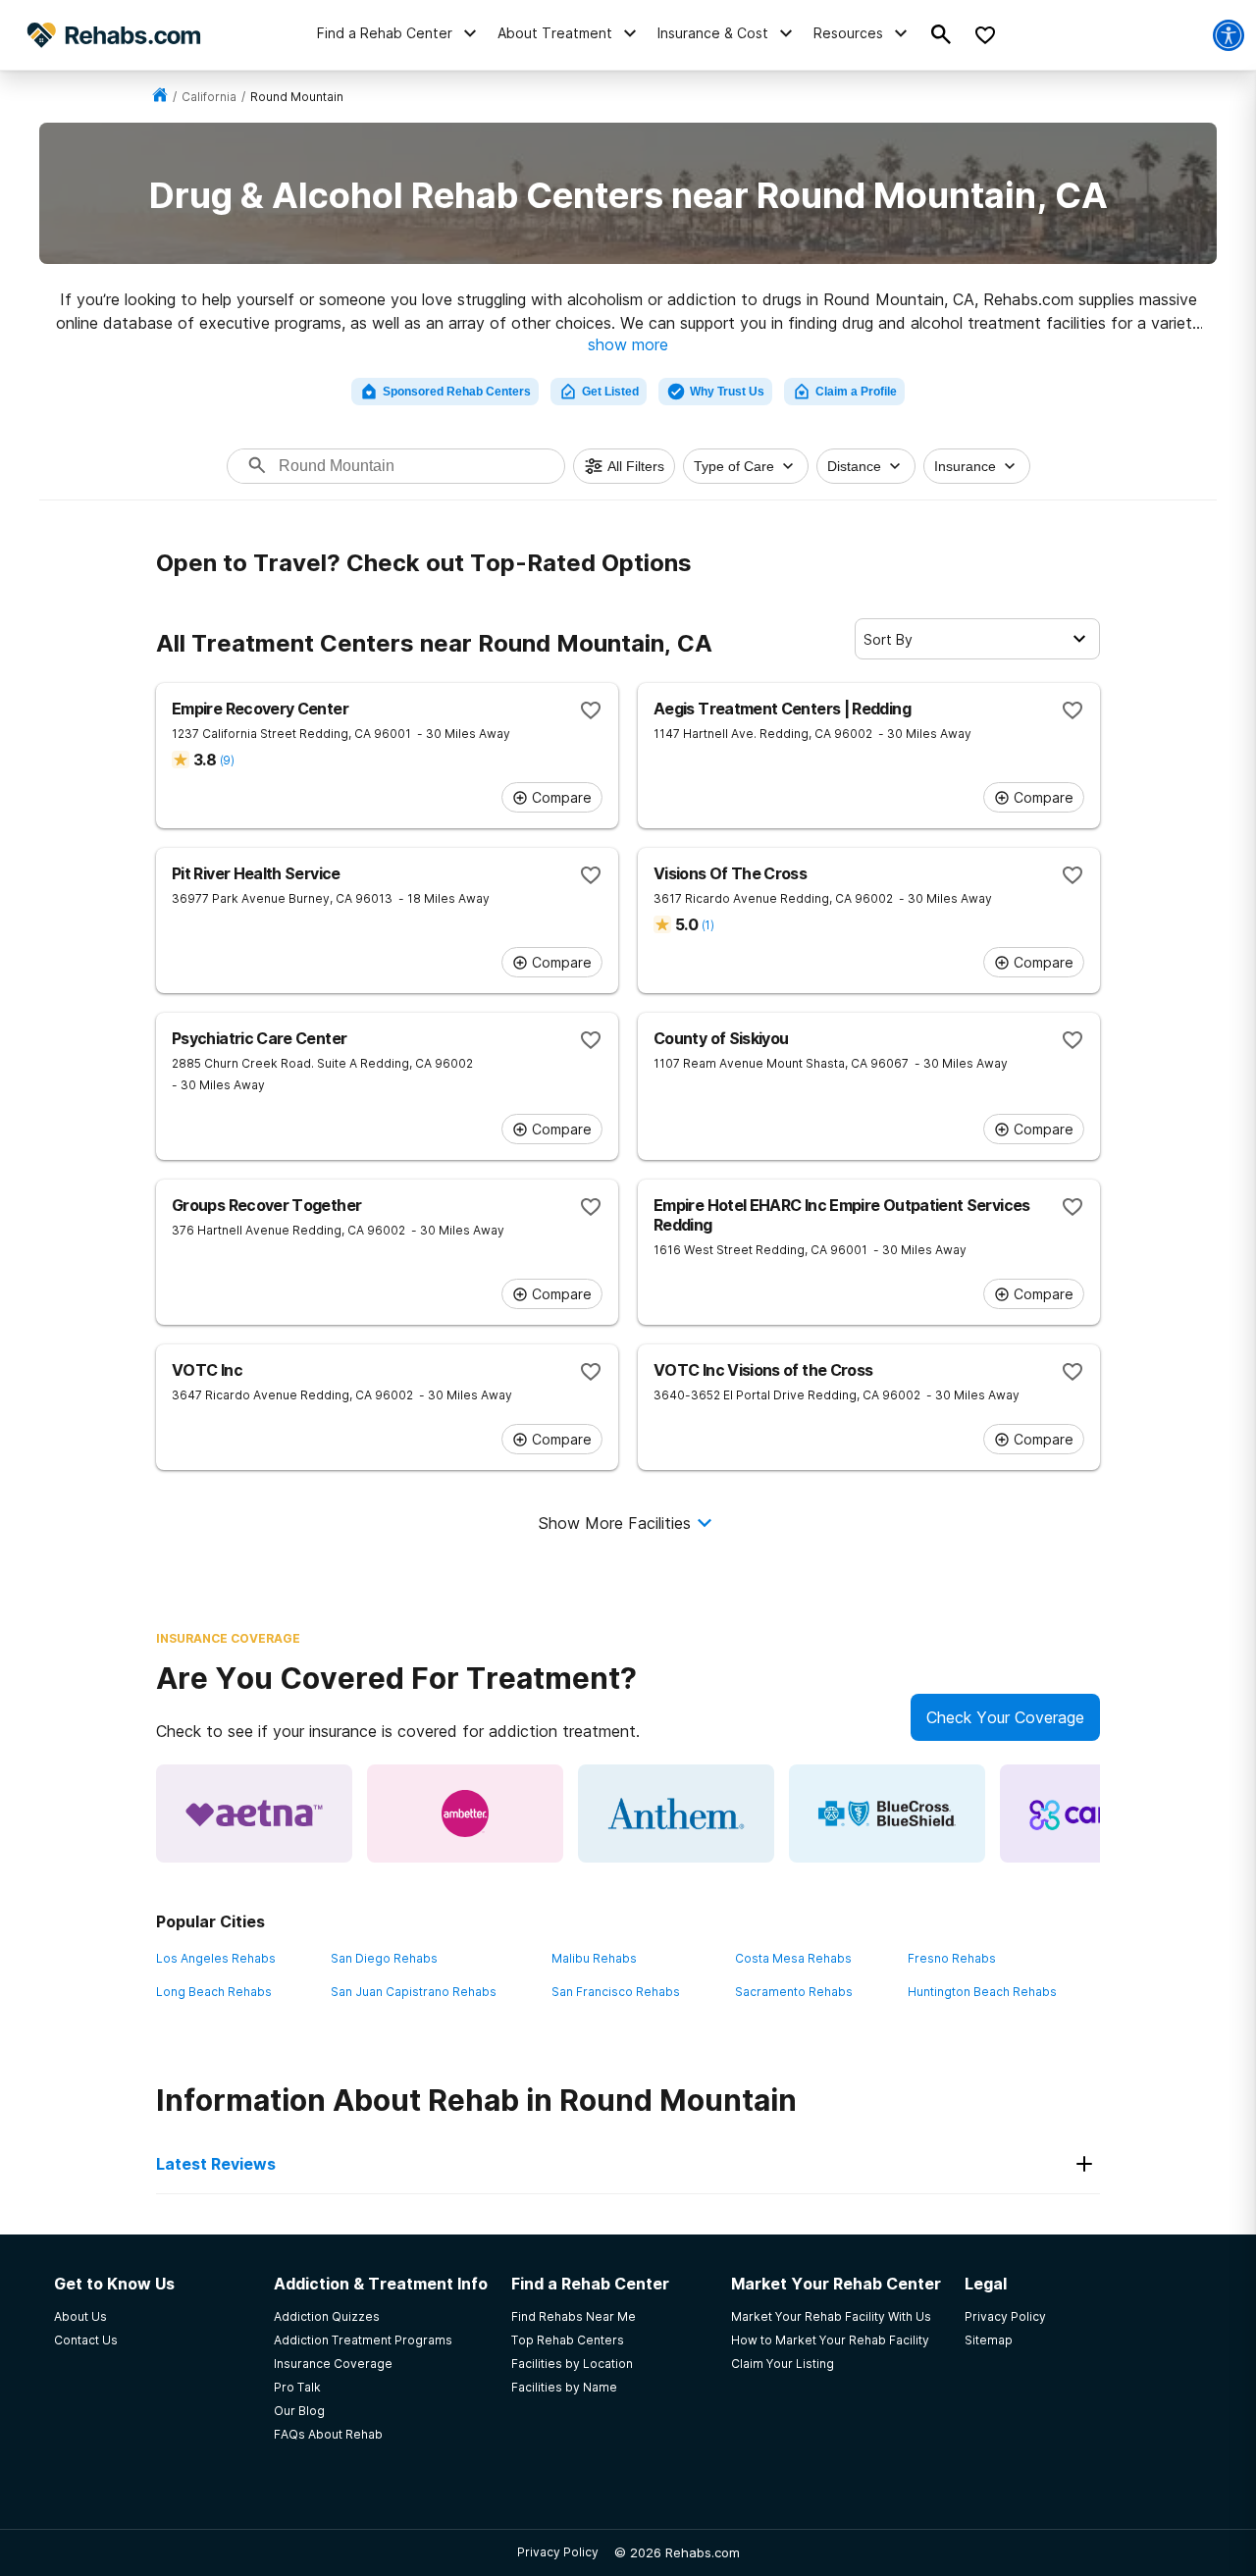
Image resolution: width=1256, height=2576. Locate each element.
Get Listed (610, 392)
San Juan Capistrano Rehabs (414, 1992)
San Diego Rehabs (384, 1958)
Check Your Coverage (1005, 1717)
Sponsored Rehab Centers (457, 392)
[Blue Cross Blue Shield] (887, 1814)
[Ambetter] (465, 1814)
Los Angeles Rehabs (216, 1958)
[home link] (160, 97)
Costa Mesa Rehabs (793, 1958)
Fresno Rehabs (952, 1958)
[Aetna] (254, 1814)
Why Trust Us (727, 392)
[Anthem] (676, 1814)
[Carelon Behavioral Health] (1098, 1814)
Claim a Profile (856, 392)
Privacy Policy (558, 2552)
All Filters (636, 466)
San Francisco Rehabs (616, 1992)
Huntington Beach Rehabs (982, 1992)
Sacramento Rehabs (794, 1992)
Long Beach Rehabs (214, 1992)
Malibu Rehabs (594, 1958)
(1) (707, 925)
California (209, 97)
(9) (227, 760)
